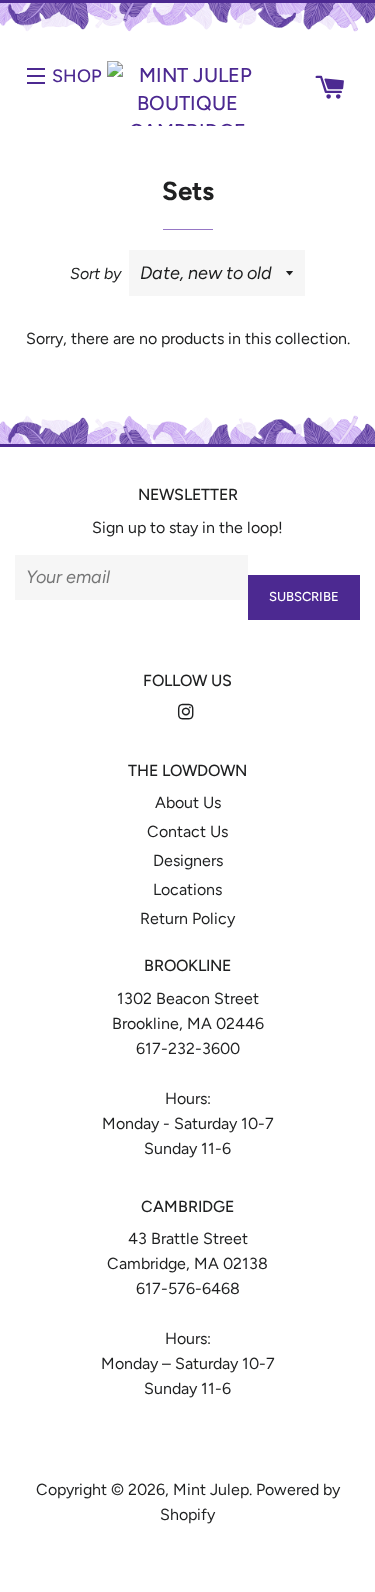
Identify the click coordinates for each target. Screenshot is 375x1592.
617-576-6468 (188, 1288)
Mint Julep (211, 1489)
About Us (188, 802)
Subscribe (304, 596)
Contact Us (187, 831)
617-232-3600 (188, 1048)
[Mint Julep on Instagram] (188, 712)
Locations (187, 889)
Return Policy (187, 918)
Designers (188, 860)
